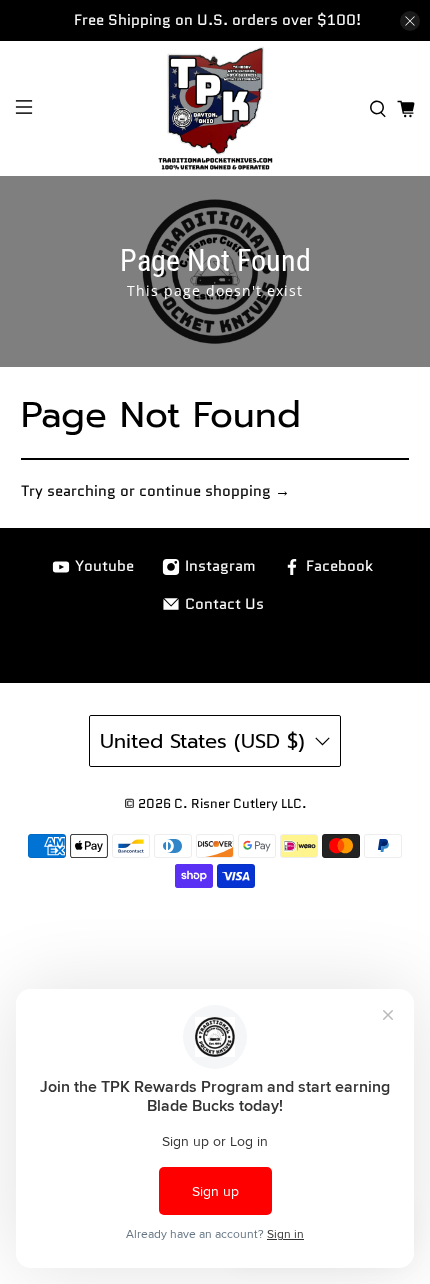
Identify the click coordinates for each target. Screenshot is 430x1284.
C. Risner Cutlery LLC (238, 804)
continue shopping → (214, 491)
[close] (410, 21)
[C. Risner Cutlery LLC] (215, 108)
